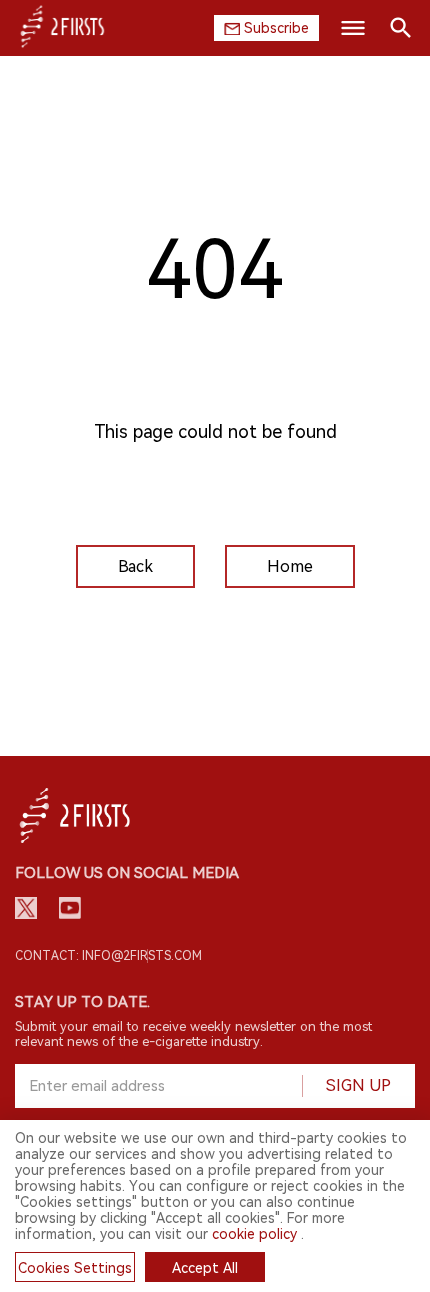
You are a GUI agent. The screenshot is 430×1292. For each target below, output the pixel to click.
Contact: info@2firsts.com (108, 956)
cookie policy (254, 1234)
